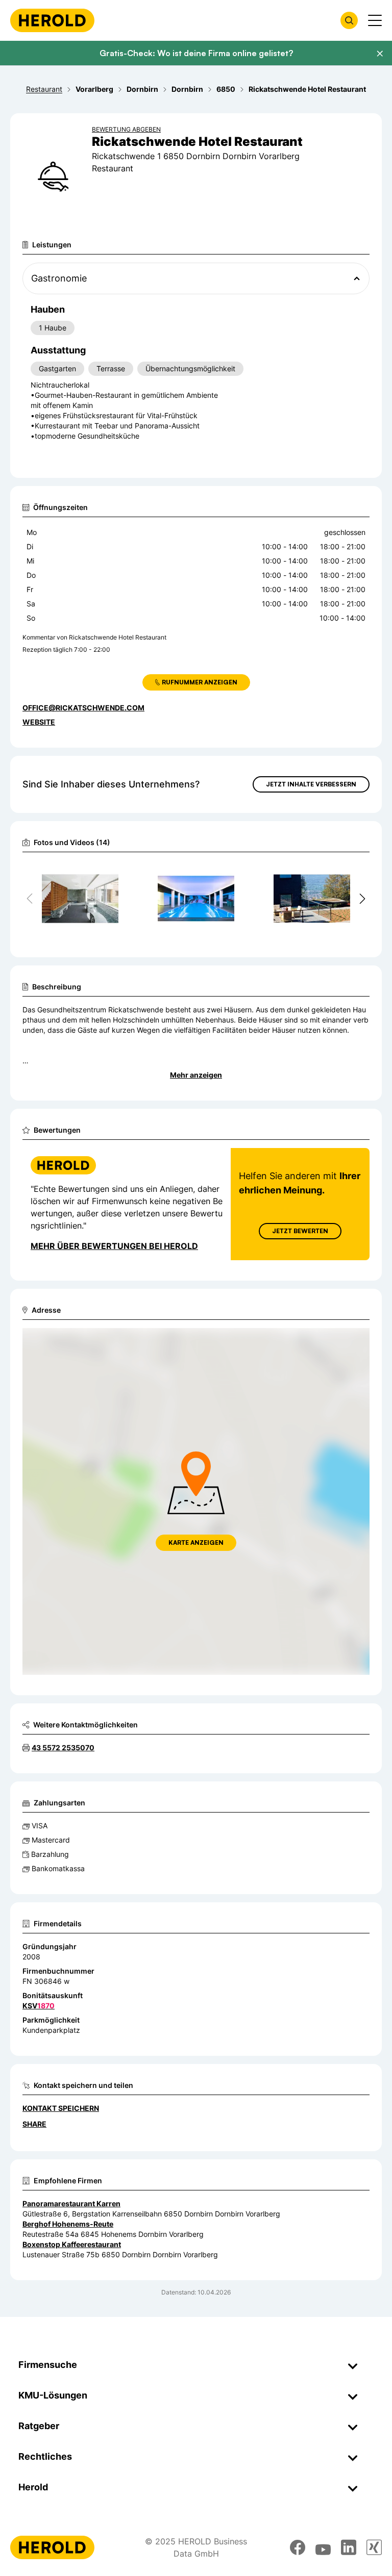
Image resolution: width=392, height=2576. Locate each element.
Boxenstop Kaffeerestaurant (72, 2244)
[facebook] (298, 2547)
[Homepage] (52, 20)
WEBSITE (39, 722)
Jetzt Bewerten (300, 1231)
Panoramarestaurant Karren (71, 2203)
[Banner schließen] (380, 54)
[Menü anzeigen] (375, 20)
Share (34, 2124)
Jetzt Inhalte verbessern (311, 784)
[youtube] (323, 2547)
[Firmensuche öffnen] (349, 20)
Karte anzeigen (196, 1542)
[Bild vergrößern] (114, 873)
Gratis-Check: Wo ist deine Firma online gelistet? (196, 53)
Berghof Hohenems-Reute (68, 2224)
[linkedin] (349, 2547)
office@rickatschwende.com (83, 708)
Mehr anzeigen (196, 1075)
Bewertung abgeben (126, 129)
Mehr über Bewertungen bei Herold (114, 1246)
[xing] (374, 2547)
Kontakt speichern (61, 2108)
